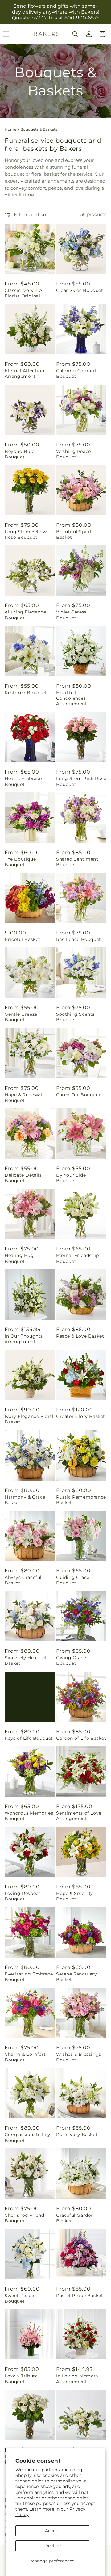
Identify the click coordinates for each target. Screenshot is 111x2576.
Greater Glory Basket (81, 1416)
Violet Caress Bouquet (71, 615)
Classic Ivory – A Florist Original (23, 293)
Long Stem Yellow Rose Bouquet (26, 534)
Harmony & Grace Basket (25, 1500)
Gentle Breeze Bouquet (21, 1017)
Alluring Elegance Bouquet (25, 615)
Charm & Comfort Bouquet (25, 2057)
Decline (53, 2546)
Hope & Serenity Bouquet (75, 1896)
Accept (53, 2531)
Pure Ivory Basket (77, 2135)
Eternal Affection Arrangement (24, 373)
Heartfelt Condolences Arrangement (72, 698)
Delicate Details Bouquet (23, 1178)
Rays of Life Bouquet (29, 1738)
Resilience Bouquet (79, 939)
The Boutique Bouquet (20, 862)
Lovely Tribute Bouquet (21, 2379)
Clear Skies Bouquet (80, 290)
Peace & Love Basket (80, 1336)
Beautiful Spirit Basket (74, 534)
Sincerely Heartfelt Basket (26, 1660)
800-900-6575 (82, 18)
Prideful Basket (23, 939)
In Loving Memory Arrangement (77, 2379)
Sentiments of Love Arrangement (79, 1816)
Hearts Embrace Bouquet (23, 781)
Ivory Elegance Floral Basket (29, 1419)
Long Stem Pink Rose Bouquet (81, 781)
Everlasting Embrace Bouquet (29, 1977)
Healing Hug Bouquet (19, 1258)
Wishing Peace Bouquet (74, 454)
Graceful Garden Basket (75, 2218)
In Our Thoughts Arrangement (24, 1339)
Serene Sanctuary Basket (77, 1977)
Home (10, 129)
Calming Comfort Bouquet (77, 373)
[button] (75, 34)
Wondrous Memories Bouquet (29, 1816)
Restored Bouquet (26, 693)
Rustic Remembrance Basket (81, 1500)
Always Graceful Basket (23, 1580)
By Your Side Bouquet (71, 1178)
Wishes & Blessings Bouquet (79, 2057)
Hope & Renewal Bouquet (23, 1098)
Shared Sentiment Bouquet (77, 862)
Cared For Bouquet (78, 1095)
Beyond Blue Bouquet (20, 454)
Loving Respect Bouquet (23, 1896)
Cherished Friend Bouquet (25, 2218)
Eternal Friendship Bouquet (78, 1258)
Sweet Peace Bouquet (19, 2298)
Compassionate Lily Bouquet (27, 2137)
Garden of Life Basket (81, 1738)
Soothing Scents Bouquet (75, 1017)
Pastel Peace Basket (80, 2296)
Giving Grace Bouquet (71, 1660)
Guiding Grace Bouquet (73, 1580)
